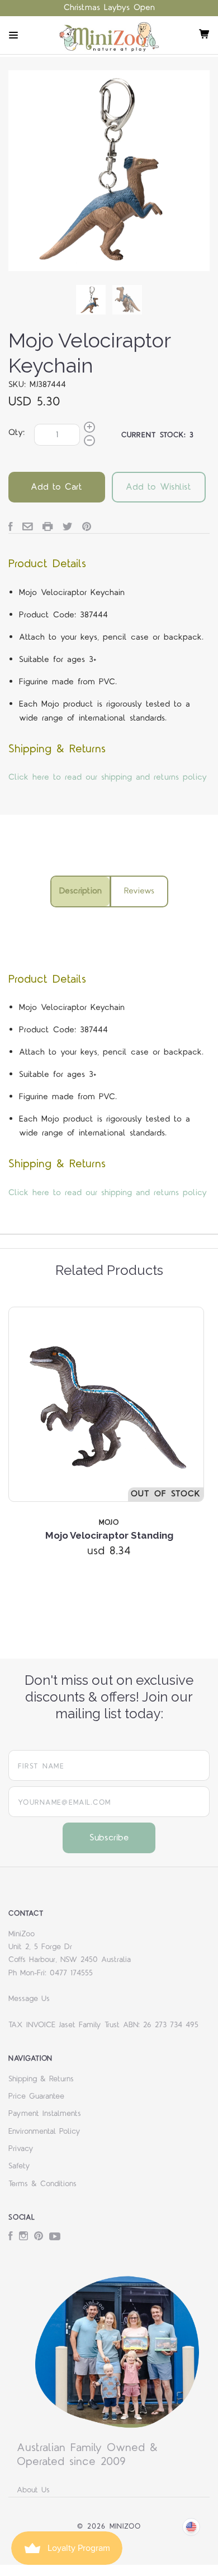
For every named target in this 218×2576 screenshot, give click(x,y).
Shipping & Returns (41, 2079)
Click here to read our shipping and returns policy (108, 777)
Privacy (21, 2149)
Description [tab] (80, 891)
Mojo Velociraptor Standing (109, 1535)
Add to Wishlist (158, 487)
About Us (33, 2490)
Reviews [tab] (139, 891)
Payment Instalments (45, 2114)
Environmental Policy (44, 2132)
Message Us (29, 1999)
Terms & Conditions (42, 2184)
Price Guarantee (36, 2096)
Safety (19, 2166)
